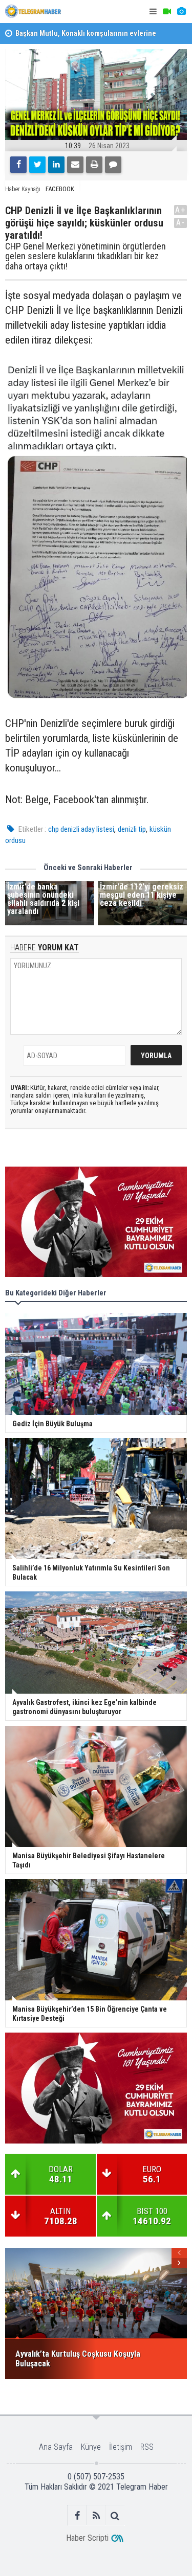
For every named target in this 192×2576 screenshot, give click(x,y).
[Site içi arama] (115, 2515)
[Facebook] (18, 165)
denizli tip (132, 829)
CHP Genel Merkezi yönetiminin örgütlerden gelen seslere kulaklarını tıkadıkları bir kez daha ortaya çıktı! (86, 256)
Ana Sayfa (56, 2447)
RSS (147, 2447)
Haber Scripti (87, 2538)
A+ (180, 210)
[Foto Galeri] (181, 12)
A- (181, 223)
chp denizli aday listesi (81, 829)
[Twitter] (37, 165)
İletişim (121, 2447)
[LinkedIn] (56, 165)
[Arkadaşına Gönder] (75, 165)
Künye (91, 2447)
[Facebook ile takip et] (77, 2515)
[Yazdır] (94, 165)
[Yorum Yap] (113, 165)
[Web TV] (167, 12)
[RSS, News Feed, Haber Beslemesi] (96, 2515)
